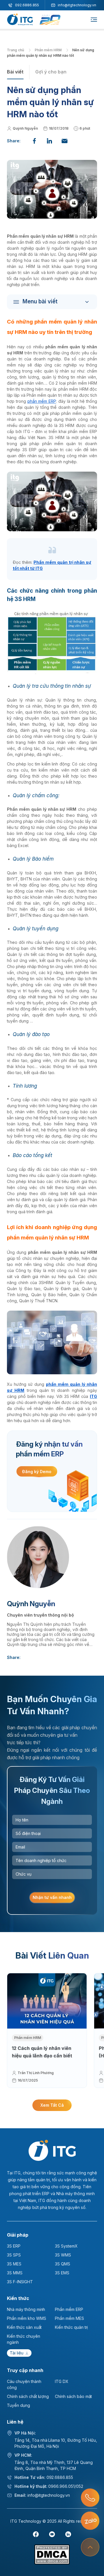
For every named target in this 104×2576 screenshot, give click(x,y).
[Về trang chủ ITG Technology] (52, 2150)
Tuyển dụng (18, 2405)
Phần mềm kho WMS (27, 2318)
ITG (93, 1396)
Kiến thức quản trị (71, 2327)
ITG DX (62, 2381)
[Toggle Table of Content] (53, 302)
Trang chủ (16, 50)
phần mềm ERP (42, 401)
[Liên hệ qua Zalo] (90, 2521)
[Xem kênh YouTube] (52, 2534)
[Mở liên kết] (90, 2498)
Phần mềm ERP (69, 2309)
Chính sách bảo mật (73, 2396)
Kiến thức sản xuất (24, 2327)
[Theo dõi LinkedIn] (68, 2534)
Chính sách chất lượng (28, 2396)
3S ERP (14, 2246)
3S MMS (15, 2273)
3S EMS (62, 2273)
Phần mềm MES (69, 2318)
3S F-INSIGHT (20, 2282)
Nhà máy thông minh (26, 2309)
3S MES (14, 2264)
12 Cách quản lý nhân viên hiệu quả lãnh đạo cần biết (42, 2052)
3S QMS (63, 2264)
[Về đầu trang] (90, 2547)
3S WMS (63, 2255)
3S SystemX (66, 2246)
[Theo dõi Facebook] (36, 2534)
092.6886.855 (27, 5)
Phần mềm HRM (49, 50)
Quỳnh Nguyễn (25, 128)
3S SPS (14, 2255)
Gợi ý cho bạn (51, 72)
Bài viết (15, 72)
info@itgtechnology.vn (77, 5)
